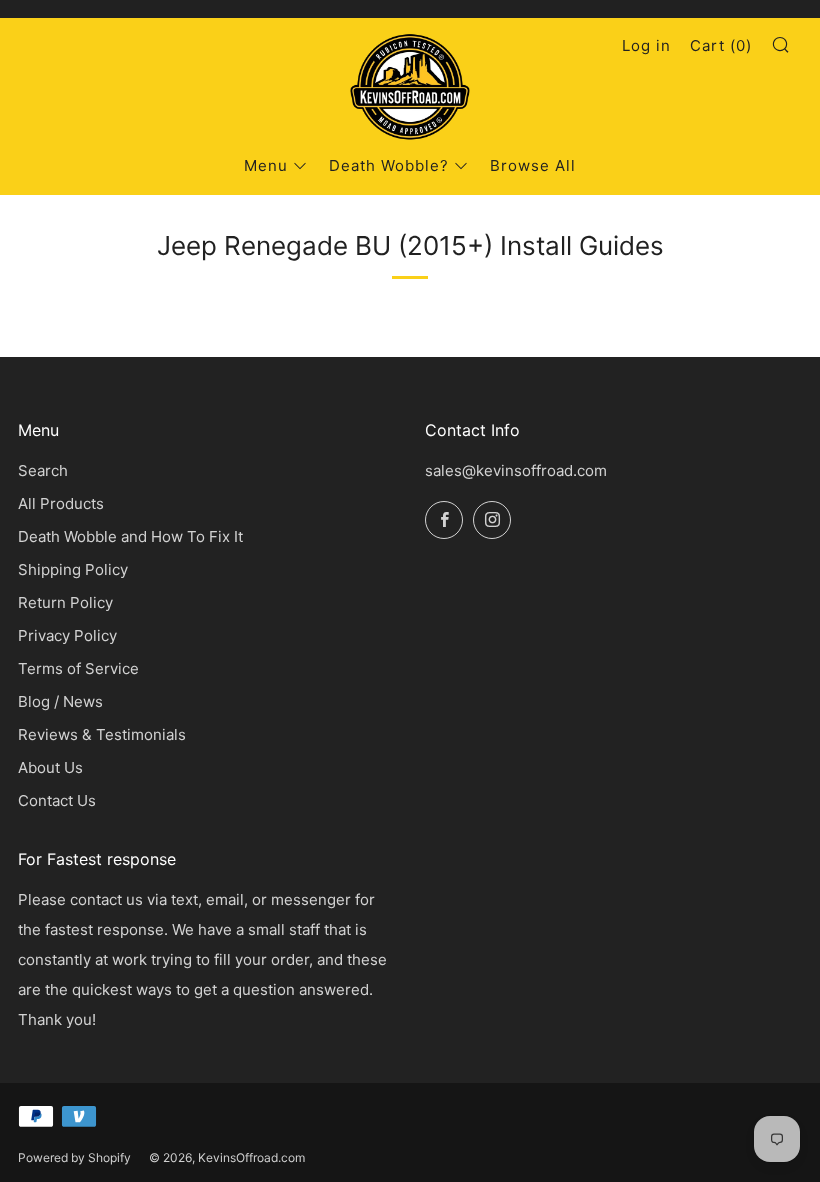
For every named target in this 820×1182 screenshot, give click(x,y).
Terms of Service (78, 668)
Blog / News (60, 701)
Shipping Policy (73, 569)
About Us (50, 767)
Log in (646, 45)
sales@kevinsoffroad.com (516, 470)
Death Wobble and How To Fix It (130, 536)
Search (43, 470)
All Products (61, 503)
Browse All (533, 165)
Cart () (721, 45)
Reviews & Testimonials (102, 734)
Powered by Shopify (74, 1157)
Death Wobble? (389, 165)
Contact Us (57, 800)
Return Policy (65, 602)
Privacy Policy (67, 635)
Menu (266, 165)
